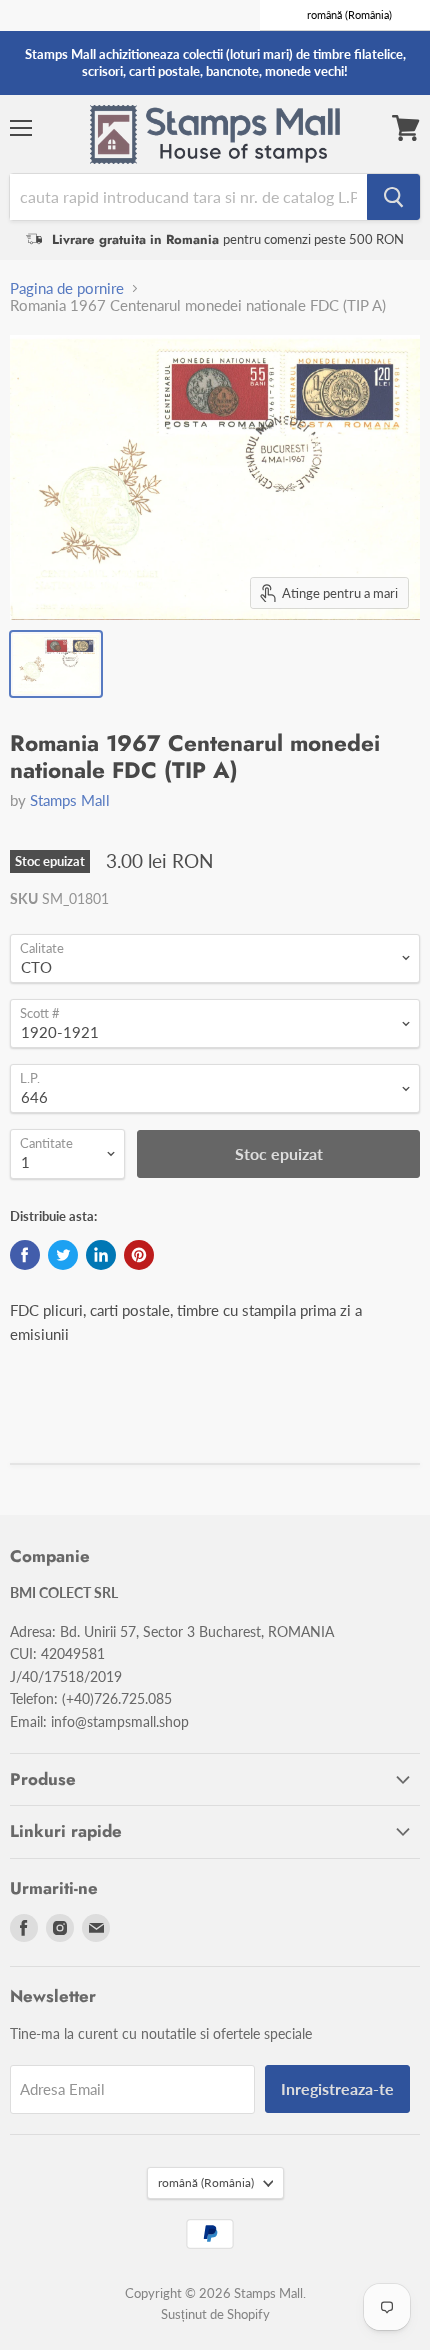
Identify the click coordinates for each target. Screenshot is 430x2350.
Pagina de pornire (67, 288)
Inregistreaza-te (337, 2088)
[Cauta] (393, 197)
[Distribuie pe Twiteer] (63, 1255)
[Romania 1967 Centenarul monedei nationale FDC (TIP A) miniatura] (56, 664)
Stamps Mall (70, 800)
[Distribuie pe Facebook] (25, 1255)
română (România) (206, 2182)
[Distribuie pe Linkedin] (101, 1255)
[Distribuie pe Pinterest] (139, 1255)
